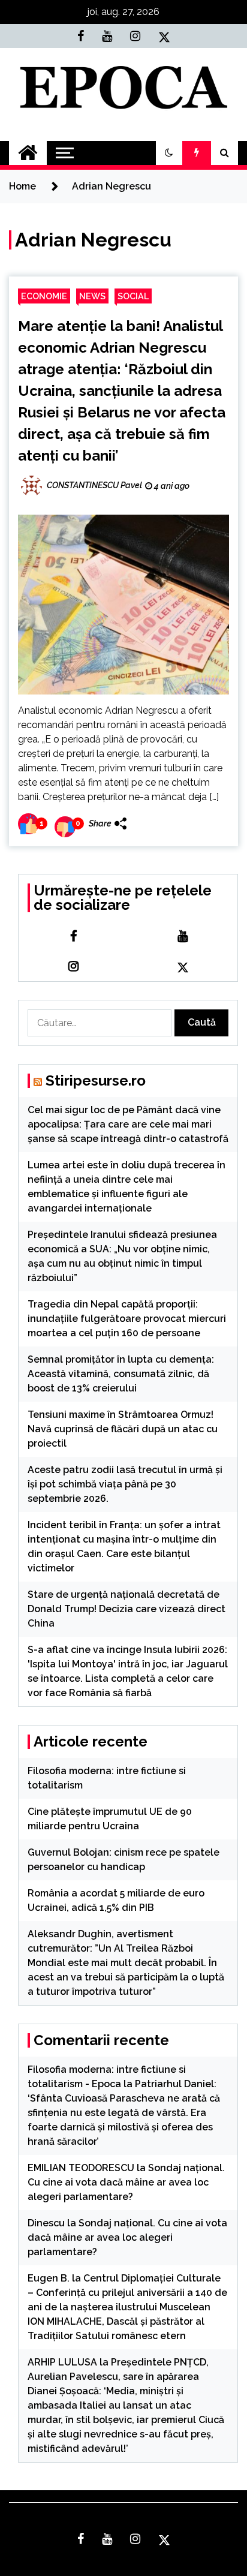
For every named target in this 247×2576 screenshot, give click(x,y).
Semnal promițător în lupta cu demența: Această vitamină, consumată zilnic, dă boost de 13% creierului (121, 1374)
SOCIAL (133, 296)
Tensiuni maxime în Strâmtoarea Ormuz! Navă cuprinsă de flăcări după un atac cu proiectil (123, 1429)
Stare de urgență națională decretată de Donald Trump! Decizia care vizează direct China (126, 1609)
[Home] (28, 153)
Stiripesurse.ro (96, 1080)
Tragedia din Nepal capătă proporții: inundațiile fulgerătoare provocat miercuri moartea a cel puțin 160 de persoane (127, 1319)
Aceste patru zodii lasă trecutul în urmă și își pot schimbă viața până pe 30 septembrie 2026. (125, 1484)
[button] (169, 153)
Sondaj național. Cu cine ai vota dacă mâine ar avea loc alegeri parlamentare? (126, 2182)
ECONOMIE (44, 296)
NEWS (92, 296)
